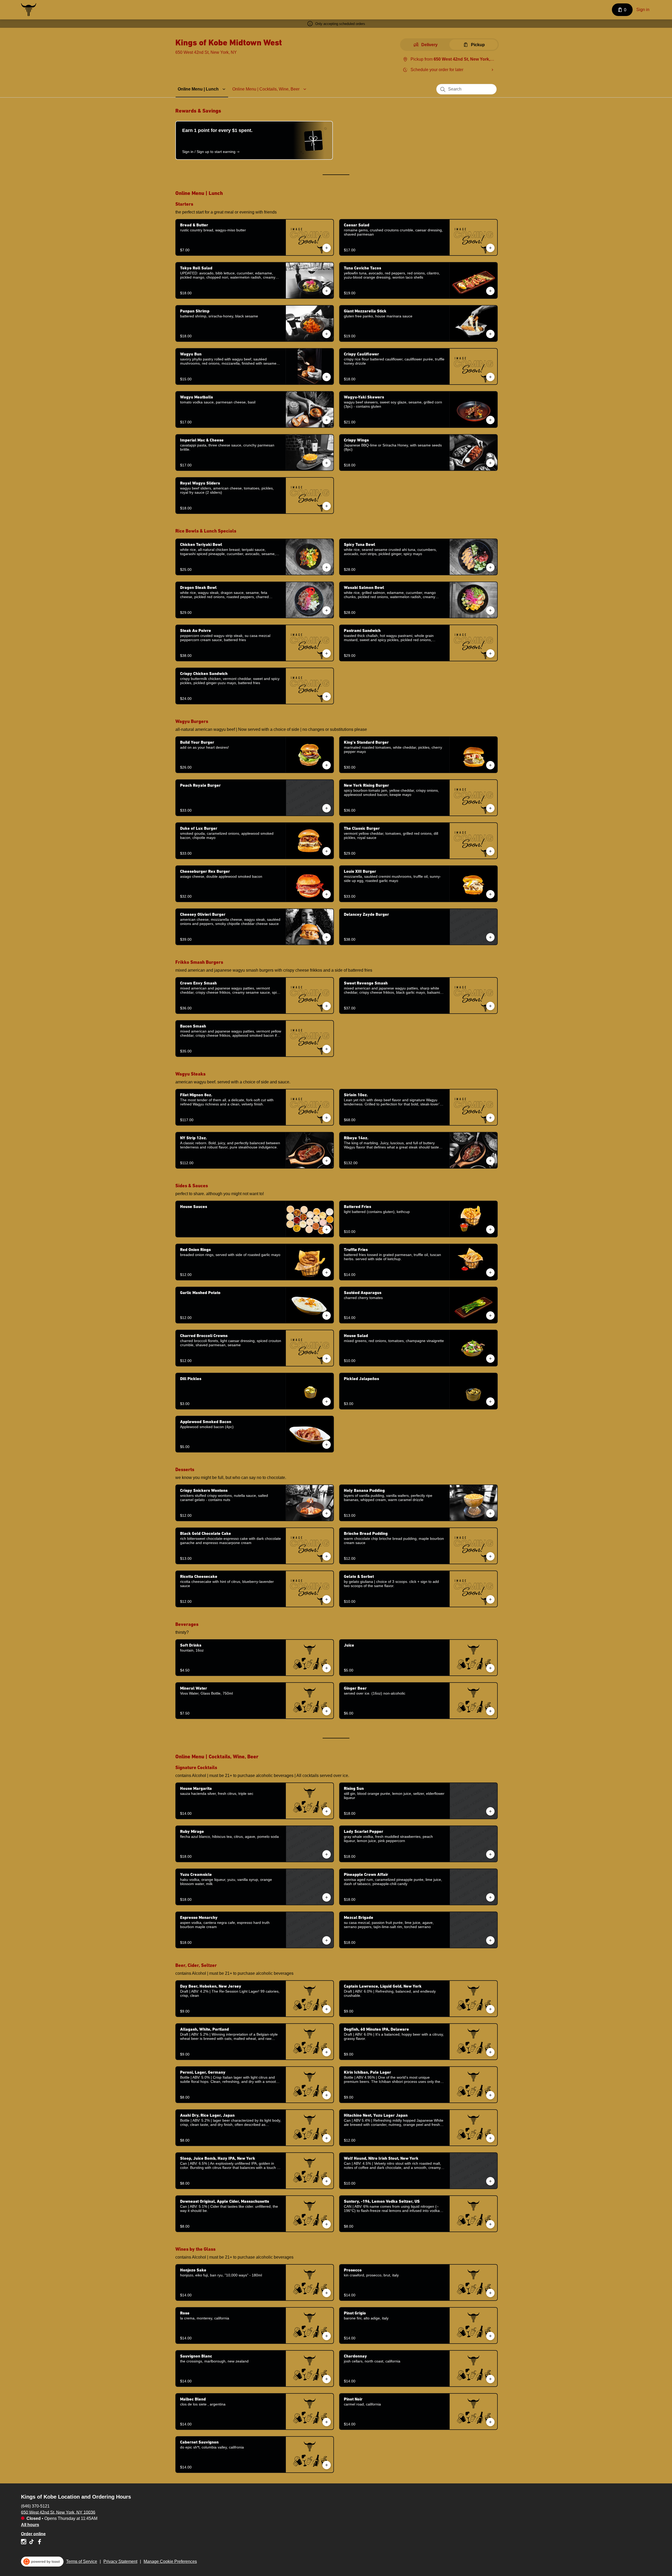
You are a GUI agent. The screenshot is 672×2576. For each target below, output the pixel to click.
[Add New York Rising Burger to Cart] (490, 808)
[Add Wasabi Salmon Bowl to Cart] (490, 610)
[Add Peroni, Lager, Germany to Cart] (327, 2095)
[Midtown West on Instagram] (24, 2543)
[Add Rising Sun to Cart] (490, 1811)
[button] (202, 89)
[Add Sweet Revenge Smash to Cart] (490, 1006)
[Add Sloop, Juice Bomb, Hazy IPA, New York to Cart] (327, 2181)
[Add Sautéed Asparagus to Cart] (490, 1316)
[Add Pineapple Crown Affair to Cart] (490, 1897)
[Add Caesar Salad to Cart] (490, 248)
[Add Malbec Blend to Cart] (327, 2422)
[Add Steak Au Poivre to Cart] (327, 653)
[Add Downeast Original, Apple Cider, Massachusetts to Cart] (327, 2224)
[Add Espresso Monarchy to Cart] (327, 1940)
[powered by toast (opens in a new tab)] (42, 2562)
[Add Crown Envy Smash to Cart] (327, 1006)
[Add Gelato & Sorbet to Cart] (490, 1599)
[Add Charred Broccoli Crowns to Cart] (327, 1359)
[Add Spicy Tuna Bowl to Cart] (490, 567)
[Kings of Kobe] (29, 10)
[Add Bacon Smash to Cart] (327, 1049)
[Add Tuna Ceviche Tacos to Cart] (490, 291)
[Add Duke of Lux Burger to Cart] (327, 851)
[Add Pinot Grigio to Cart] (490, 2336)
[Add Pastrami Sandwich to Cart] (490, 653)
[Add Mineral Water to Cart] (327, 1711)
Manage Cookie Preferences (170, 2561)
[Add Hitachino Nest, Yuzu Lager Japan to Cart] (490, 2138)
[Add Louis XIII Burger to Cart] (490, 894)
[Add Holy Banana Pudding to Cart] (490, 1513)
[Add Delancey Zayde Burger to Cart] (490, 937)
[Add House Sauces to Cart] (327, 1230)
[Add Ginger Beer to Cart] (490, 1711)
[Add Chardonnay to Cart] (490, 2379)
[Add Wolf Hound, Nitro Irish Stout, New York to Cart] (490, 2181)
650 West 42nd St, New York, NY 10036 (58, 2512)
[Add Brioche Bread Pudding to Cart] (490, 1556)
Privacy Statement (120, 2561)
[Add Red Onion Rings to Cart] (327, 1273)
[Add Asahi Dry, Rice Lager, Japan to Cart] (327, 2138)
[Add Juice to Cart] (490, 1668)
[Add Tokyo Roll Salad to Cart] (327, 291)
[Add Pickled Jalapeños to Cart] (490, 1402)
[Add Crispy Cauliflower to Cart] (490, 377)
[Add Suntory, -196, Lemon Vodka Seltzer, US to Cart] (490, 2224)
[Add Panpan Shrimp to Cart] (327, 334)
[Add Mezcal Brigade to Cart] (490, 1940)
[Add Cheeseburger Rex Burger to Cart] (327, 894)
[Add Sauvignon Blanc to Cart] (327, 2379)
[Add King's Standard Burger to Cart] (490, 765)
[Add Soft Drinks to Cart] (327, 1668)
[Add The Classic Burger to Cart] (490, 851)
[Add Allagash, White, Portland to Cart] (327, 2052)
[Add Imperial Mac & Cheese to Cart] (327, 463)
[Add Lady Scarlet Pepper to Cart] (490, 1854)
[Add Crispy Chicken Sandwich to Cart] (327, 696)
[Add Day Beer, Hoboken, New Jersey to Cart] (327, 2009)
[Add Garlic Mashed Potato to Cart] (327, 1316)
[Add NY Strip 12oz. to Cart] (327, 1161)
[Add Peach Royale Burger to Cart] (327, 808)
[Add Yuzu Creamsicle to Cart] (327, 1897)
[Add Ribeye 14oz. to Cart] (490, 1161)
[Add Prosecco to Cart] (490, 2293)
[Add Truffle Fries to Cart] (490, 1273)
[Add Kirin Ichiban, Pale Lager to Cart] (490, 2095)
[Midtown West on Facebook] (39, 2543)
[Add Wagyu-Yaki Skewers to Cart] (490, 420)
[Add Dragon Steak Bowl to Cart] (327, 610)
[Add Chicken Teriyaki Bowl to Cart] (327, 567)
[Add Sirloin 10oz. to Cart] (490, 1118)
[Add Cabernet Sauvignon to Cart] (327, 2465)
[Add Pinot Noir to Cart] (490, 2422)
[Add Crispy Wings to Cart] (490, 463)
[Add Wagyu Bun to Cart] (327, 377)
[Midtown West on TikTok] (31, 2543)
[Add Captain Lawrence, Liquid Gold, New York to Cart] (490, 2009)
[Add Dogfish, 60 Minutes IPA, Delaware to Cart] (490, 2052)
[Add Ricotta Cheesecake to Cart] (327, 1599)
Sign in (643, 10)
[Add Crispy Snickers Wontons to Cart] (327, 1513)
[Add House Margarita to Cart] (327, 1811)
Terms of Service (82, 2561)
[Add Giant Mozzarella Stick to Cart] (490, 334)
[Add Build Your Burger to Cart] (327, 765)
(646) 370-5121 (35, 2506)
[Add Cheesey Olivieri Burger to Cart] (327, 937)
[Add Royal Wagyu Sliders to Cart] (327, 506)
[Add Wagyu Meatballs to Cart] (327, 420)
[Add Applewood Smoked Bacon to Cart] (327, 1445)
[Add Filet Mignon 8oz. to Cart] (327, 1118)
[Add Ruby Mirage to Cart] (327, 1854)
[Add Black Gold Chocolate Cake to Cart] (327, 1556)
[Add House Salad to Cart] (490, 1359)
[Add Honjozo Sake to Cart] (327, 2293)
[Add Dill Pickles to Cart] (327, 1402)
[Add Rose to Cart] (327, 2336)
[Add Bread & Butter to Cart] (327, 248)
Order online (33, 2534)
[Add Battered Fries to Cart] (490, 1230)
